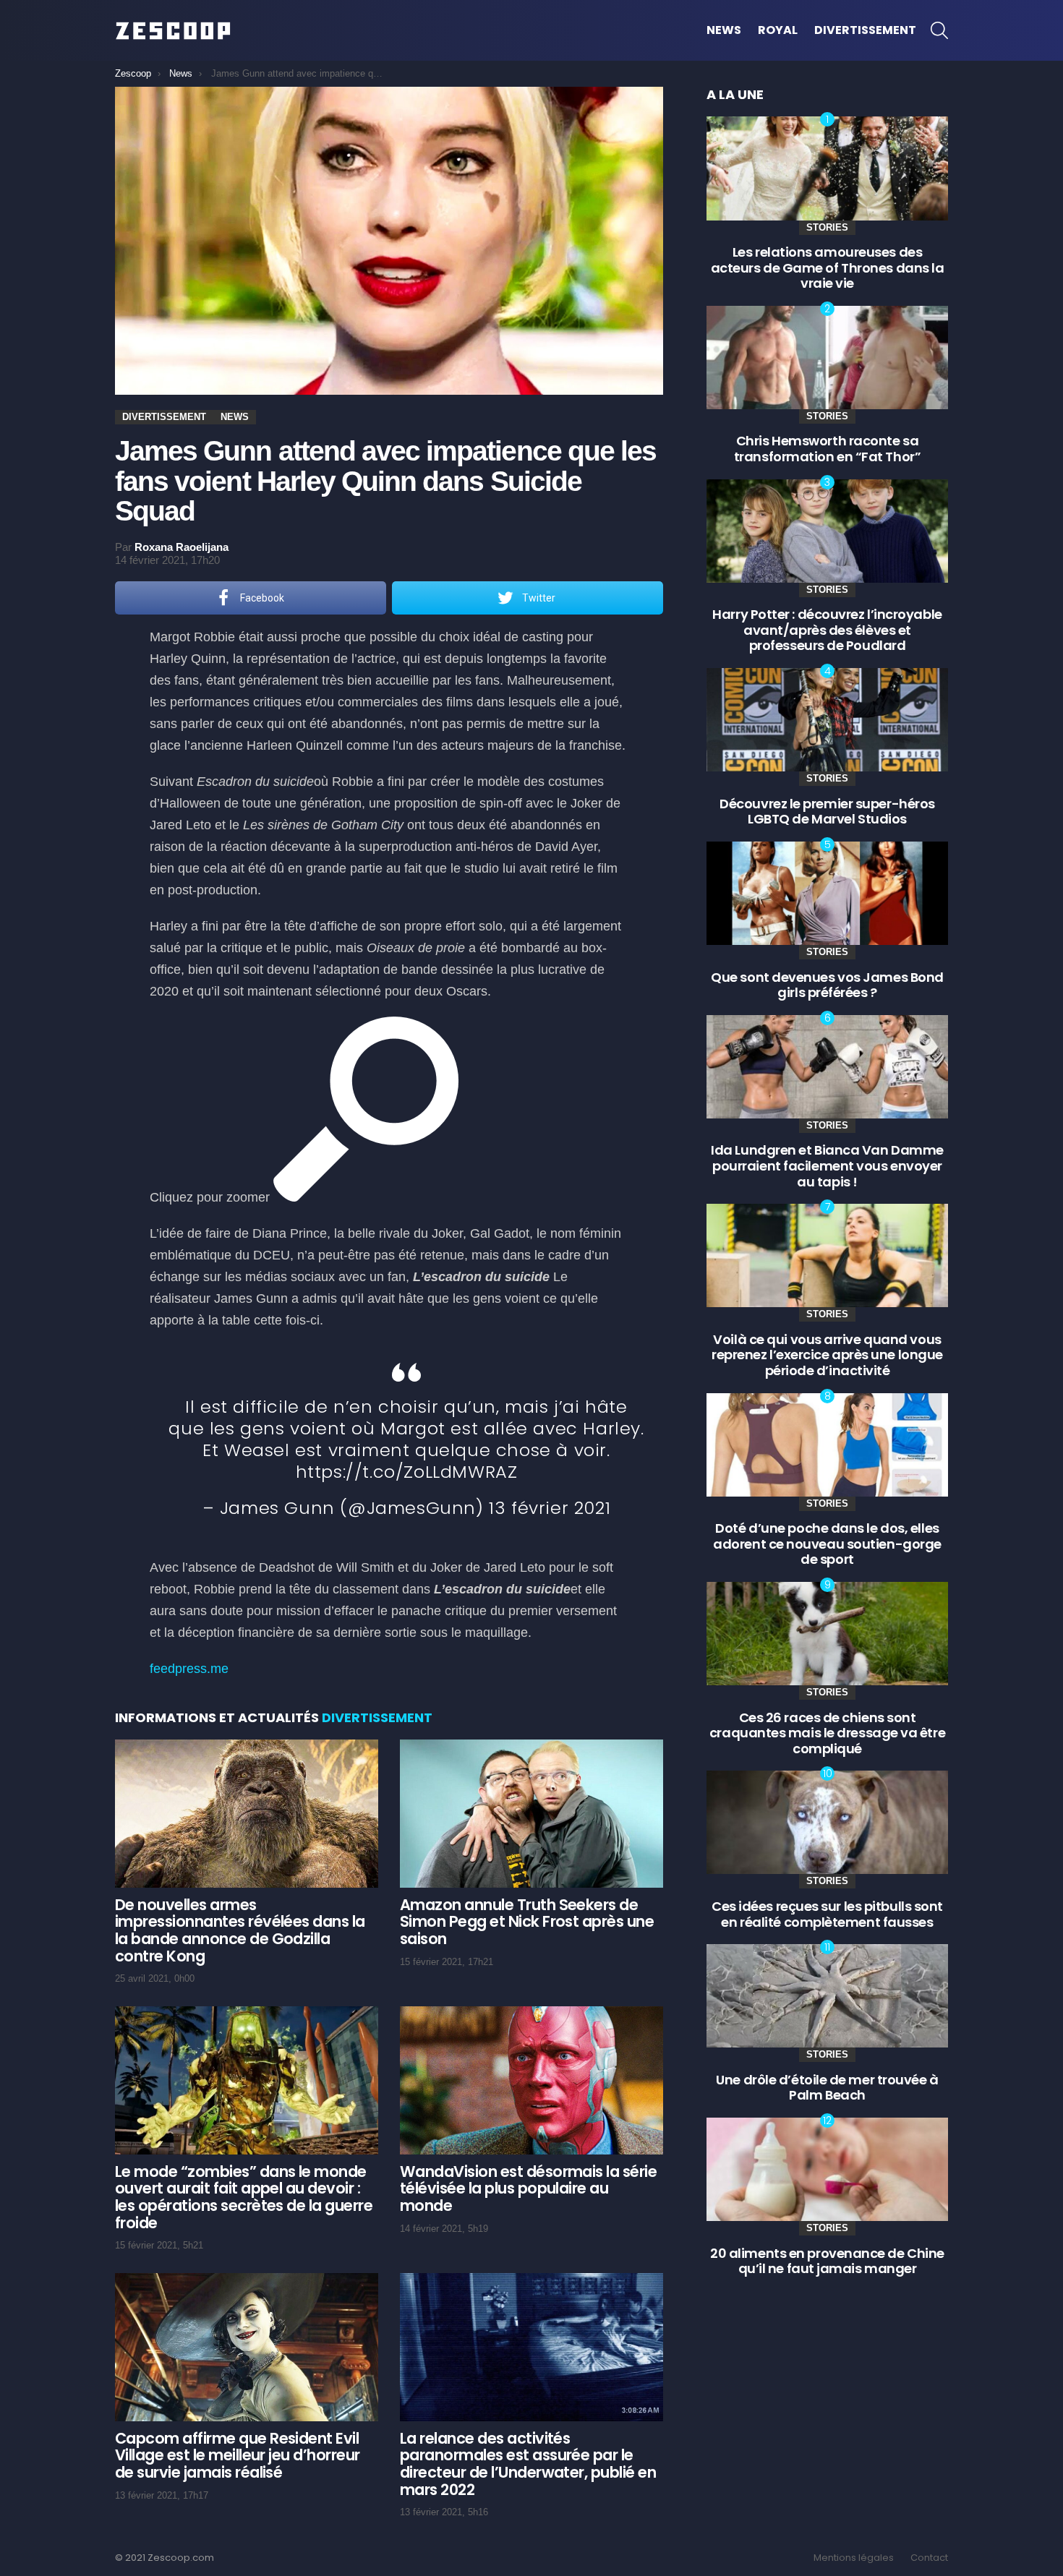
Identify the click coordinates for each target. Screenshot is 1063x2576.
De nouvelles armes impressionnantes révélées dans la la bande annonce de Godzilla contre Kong (240, 1930)
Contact (929, 2558)
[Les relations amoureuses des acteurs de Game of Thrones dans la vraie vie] (827, 168)
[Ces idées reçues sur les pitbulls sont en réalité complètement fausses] (827, 1822)
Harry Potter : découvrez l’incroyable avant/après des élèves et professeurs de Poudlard (827, 630)
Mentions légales (854, 2558)
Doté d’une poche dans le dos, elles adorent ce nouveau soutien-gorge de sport (827, 1544)
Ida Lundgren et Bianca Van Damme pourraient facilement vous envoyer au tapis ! (827, 1165)
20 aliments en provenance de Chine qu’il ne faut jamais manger (827, 2261)
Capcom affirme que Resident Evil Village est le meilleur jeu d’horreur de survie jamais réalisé (238, 2455)
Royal (778, 30)
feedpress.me (189, 1669)
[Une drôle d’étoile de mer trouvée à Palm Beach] (827, 1996)
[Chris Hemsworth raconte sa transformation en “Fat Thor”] (827, 358)
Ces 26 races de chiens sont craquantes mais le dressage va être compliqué (827, 1733)
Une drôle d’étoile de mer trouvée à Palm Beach (827, 2088)
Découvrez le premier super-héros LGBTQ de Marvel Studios (827, 812)
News (724, 30)
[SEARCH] (939, 30)
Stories (827, 227)
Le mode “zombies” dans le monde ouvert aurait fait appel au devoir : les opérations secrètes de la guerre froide (244, 2197)
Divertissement (865, 30)
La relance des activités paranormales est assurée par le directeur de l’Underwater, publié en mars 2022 (528, 2464)
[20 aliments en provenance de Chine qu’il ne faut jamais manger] (827, 2169)
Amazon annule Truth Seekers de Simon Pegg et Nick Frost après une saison (527, 1922)
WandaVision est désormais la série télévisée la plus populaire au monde (528, 2188)
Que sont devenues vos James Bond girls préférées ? (827, 985)
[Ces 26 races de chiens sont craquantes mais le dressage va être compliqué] (827, 1634)
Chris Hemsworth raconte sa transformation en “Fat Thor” (827, 449)
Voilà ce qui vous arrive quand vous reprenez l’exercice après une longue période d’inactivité (827, 1355)
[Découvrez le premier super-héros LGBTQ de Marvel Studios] (827, 720)
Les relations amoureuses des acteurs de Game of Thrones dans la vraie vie (828, 268)
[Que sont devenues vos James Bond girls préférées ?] (827, 893)
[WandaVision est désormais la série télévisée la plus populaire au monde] (531, 2080)
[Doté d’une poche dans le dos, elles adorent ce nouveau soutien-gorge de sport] (827, 1445)
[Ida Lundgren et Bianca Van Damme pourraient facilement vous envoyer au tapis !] (827, 1067)
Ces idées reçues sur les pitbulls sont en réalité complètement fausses (827, 1914)
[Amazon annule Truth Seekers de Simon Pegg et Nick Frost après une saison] (531, 1814)
